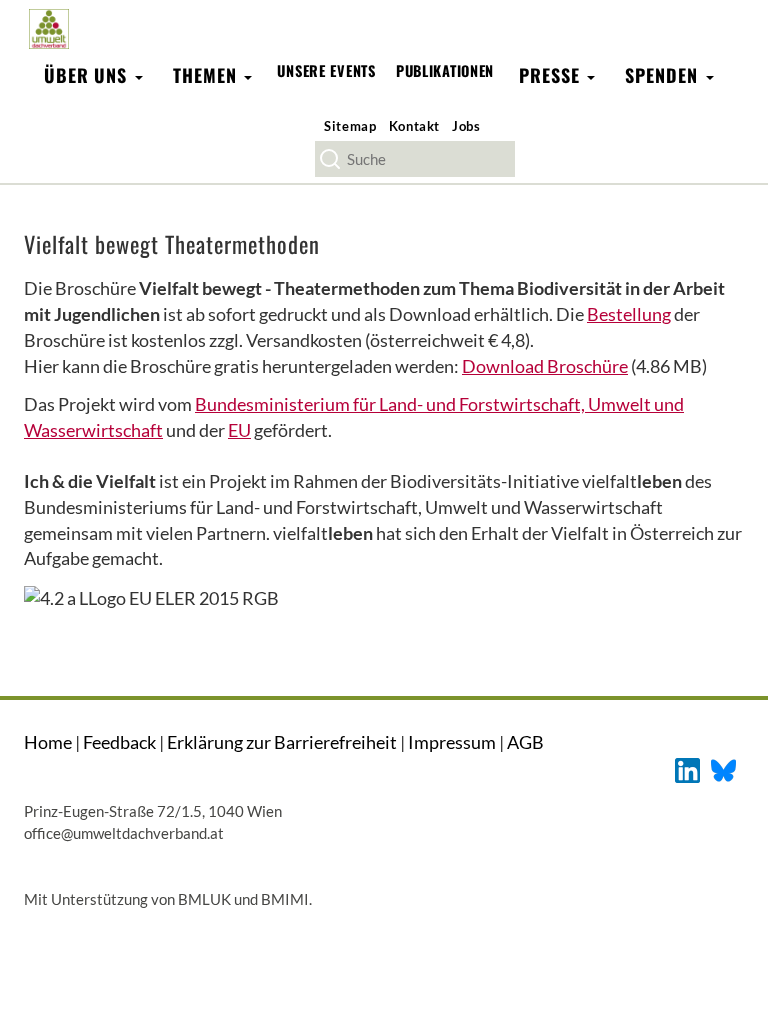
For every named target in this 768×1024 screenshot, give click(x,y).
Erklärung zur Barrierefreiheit (282, 742)
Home (48, 742)
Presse (552, 75)
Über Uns (88, 75)
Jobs (466, 126)
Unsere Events (326, 70)
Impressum (452, 742)
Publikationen (445, 70)
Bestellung (629, 314)
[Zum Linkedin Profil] (687, 768)
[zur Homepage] (48, 28)
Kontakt (415, 126)
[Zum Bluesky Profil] (723, 768)
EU (239, 430)
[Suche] (330, 159)
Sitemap (350, 126)
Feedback (119, 742)
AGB (525, 742)
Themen (207, 75)
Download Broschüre (545, 366)
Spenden (664, 75)
